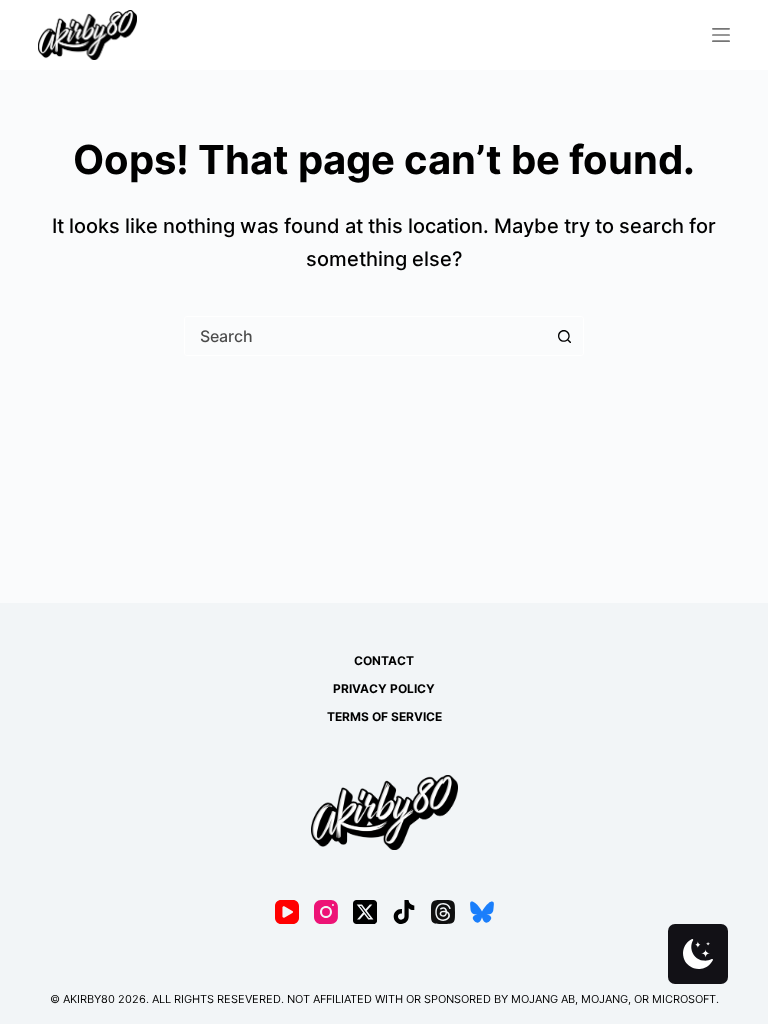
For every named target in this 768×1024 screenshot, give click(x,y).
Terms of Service (384, 716)
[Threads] (443, 912)
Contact (384, 660)
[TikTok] (404, 912)
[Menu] (721, 35)
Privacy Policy (384, 688)
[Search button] (564, 336)
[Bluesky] (482, 912)
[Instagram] (326, 912)
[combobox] (365, 336)
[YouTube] (287, 912)
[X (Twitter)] (365, 912)
